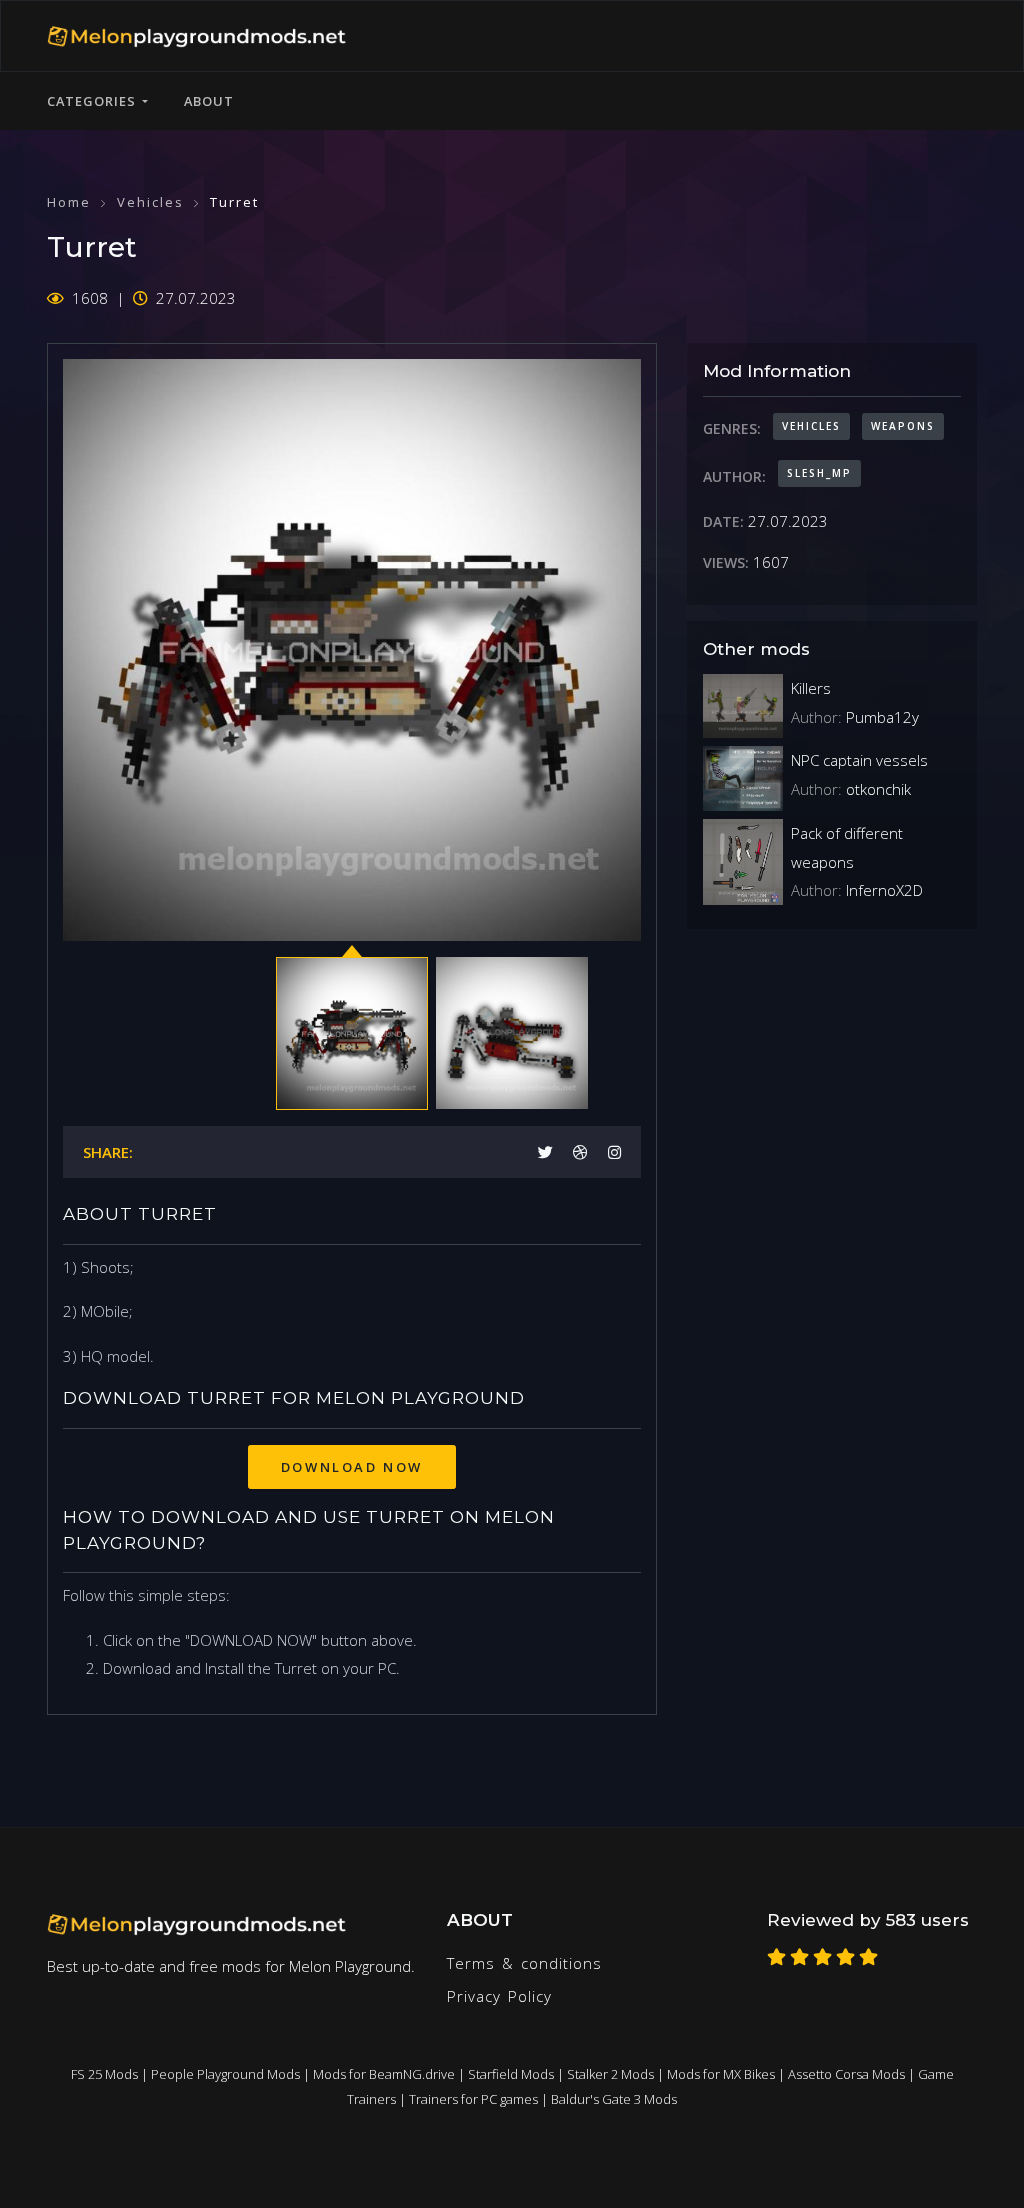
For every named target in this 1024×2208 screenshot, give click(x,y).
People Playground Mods (225, 2074)
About (209, 101)
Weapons (903, 426)
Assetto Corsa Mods (846, 2074)
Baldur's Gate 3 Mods (614, 2099)
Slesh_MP (819, 473)
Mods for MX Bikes (721, 2074)
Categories (94, 101)
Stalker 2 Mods (610, 2074)
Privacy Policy (499, 1996)
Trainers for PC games (473, 2099)
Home (69, 202)
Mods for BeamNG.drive (384, 2074)
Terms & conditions (524, 1963)
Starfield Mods (511, 2074)
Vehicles (150, 202)
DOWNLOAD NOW (352, 1467)
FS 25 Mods (104, 2074)
